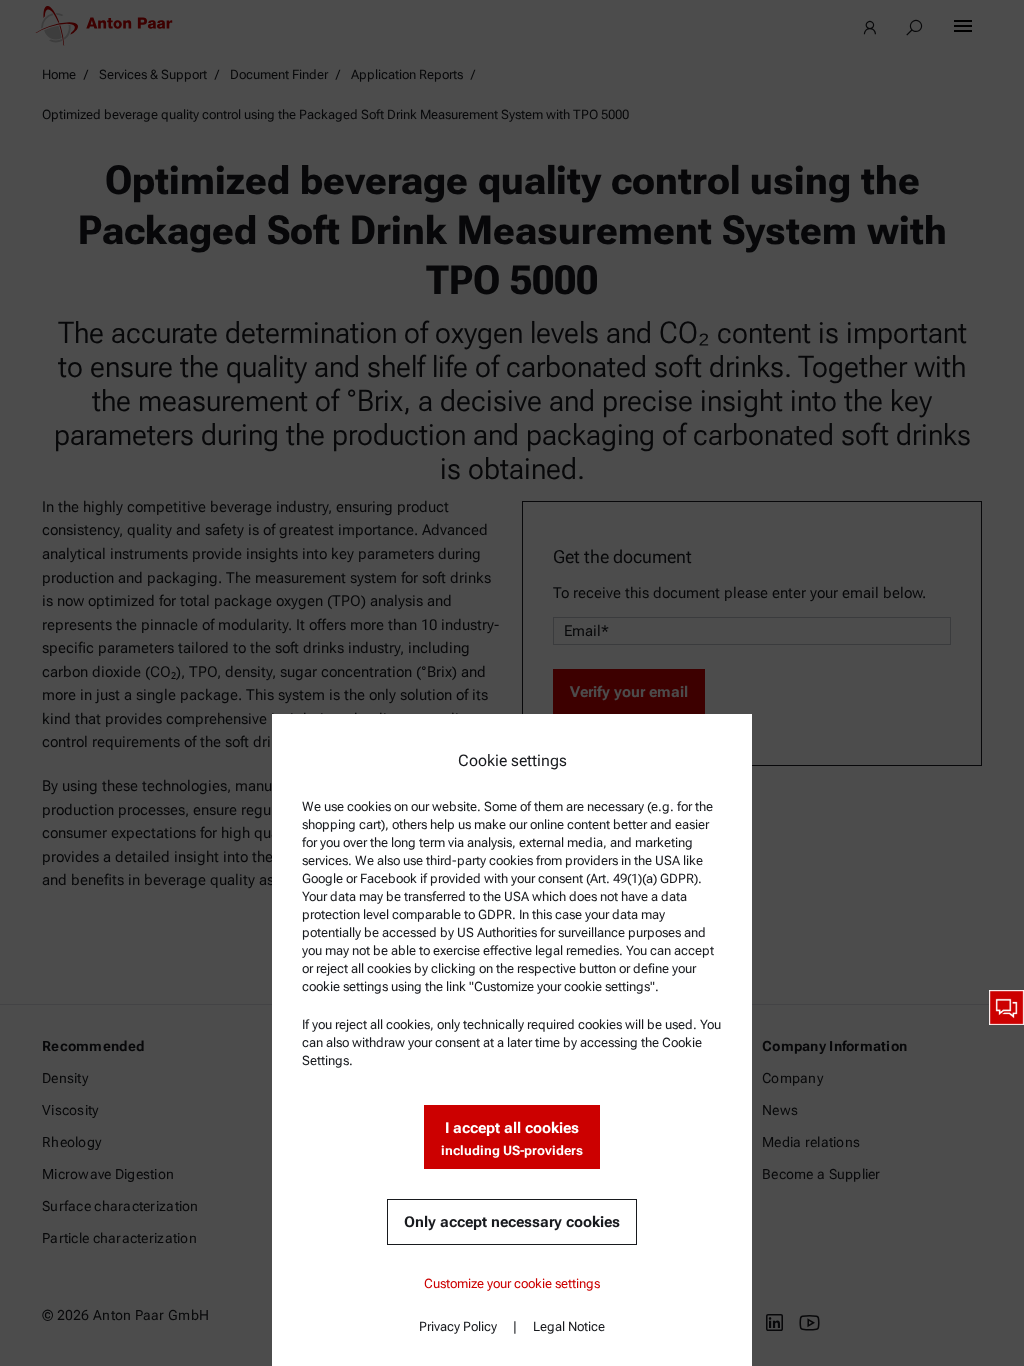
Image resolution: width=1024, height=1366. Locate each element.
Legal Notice (569, 1326)
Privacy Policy (458, 1326)
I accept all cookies (512, 1138)
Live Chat (1006, 1007)
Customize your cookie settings (512, 1283)
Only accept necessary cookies (512, 1222)
